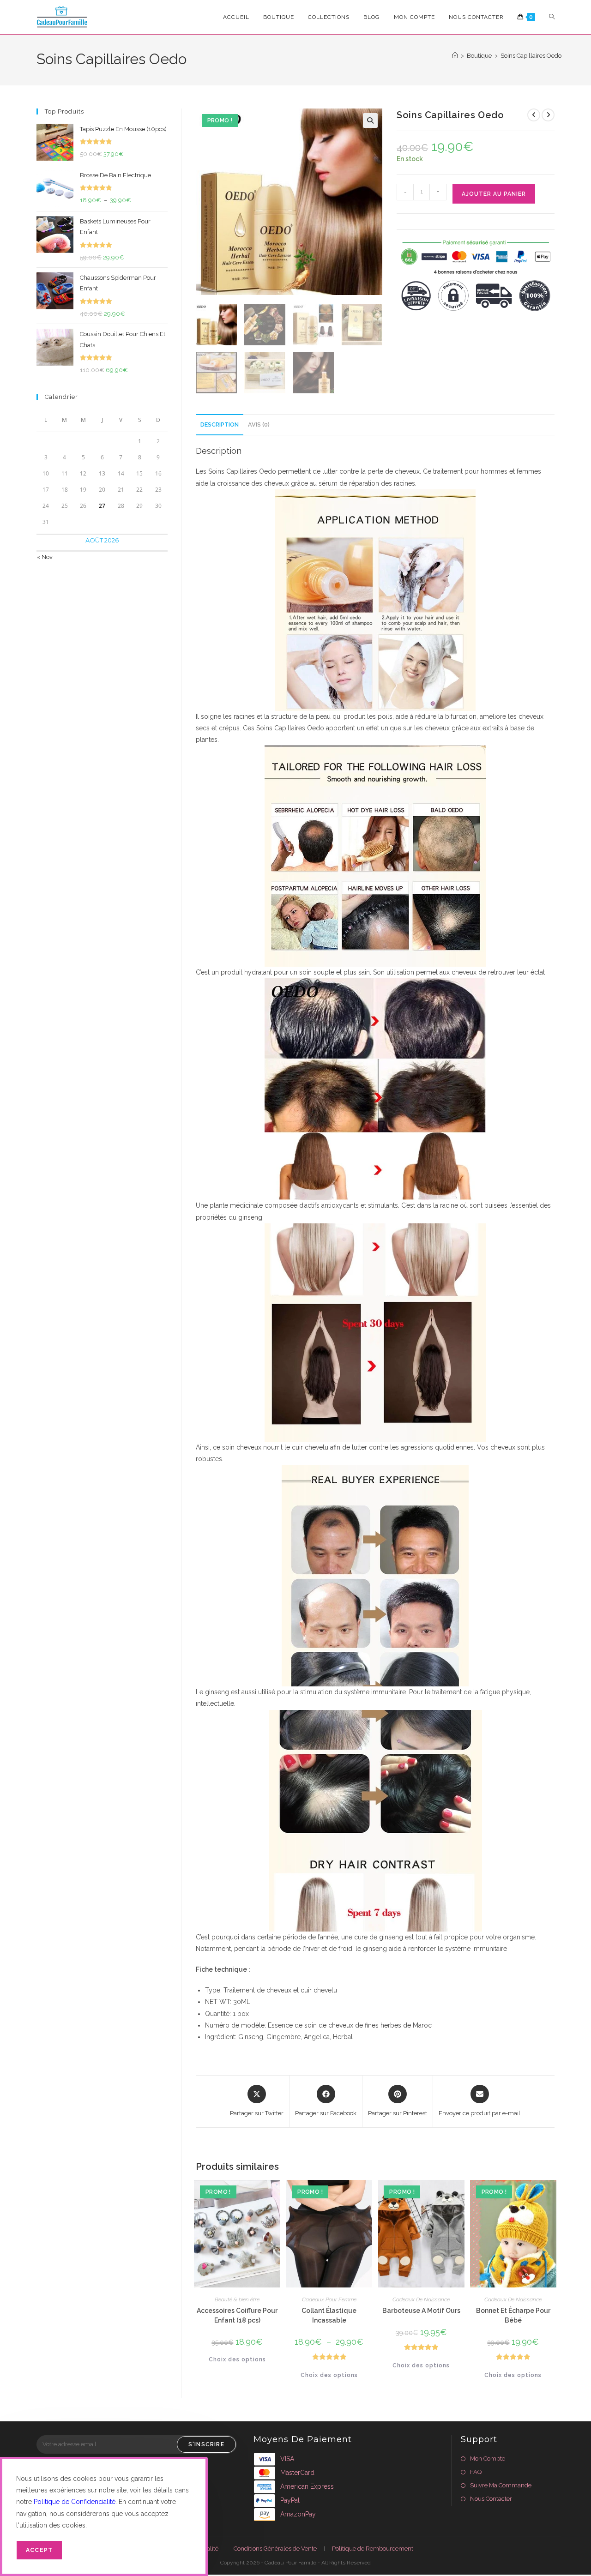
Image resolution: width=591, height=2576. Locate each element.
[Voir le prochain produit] (548, 115)
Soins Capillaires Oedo (531, 56)
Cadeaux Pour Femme (329, 2299)
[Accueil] (455, 56)
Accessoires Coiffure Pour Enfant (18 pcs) (237, 2315)
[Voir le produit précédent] (534, 115)
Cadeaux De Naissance (421, 2299)
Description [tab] (220, 424)
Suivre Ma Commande (501, 2485)
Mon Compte (488, 2459)
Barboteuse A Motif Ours (421, 2311)
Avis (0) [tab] (259, 424)
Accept (39, 2550)
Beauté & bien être (237, 2299)
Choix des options (237, 2359)
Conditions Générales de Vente (275, 2549)
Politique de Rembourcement (373, 2549)
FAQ (476, 2472)
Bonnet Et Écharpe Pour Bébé (513, 2315)
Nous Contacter (491, 2499)
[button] (370, 120)
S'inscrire (206, 2444)
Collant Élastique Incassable (329, 2315)
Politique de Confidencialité (75, 2502)
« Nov (45, 557)
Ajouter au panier (494, 194)
